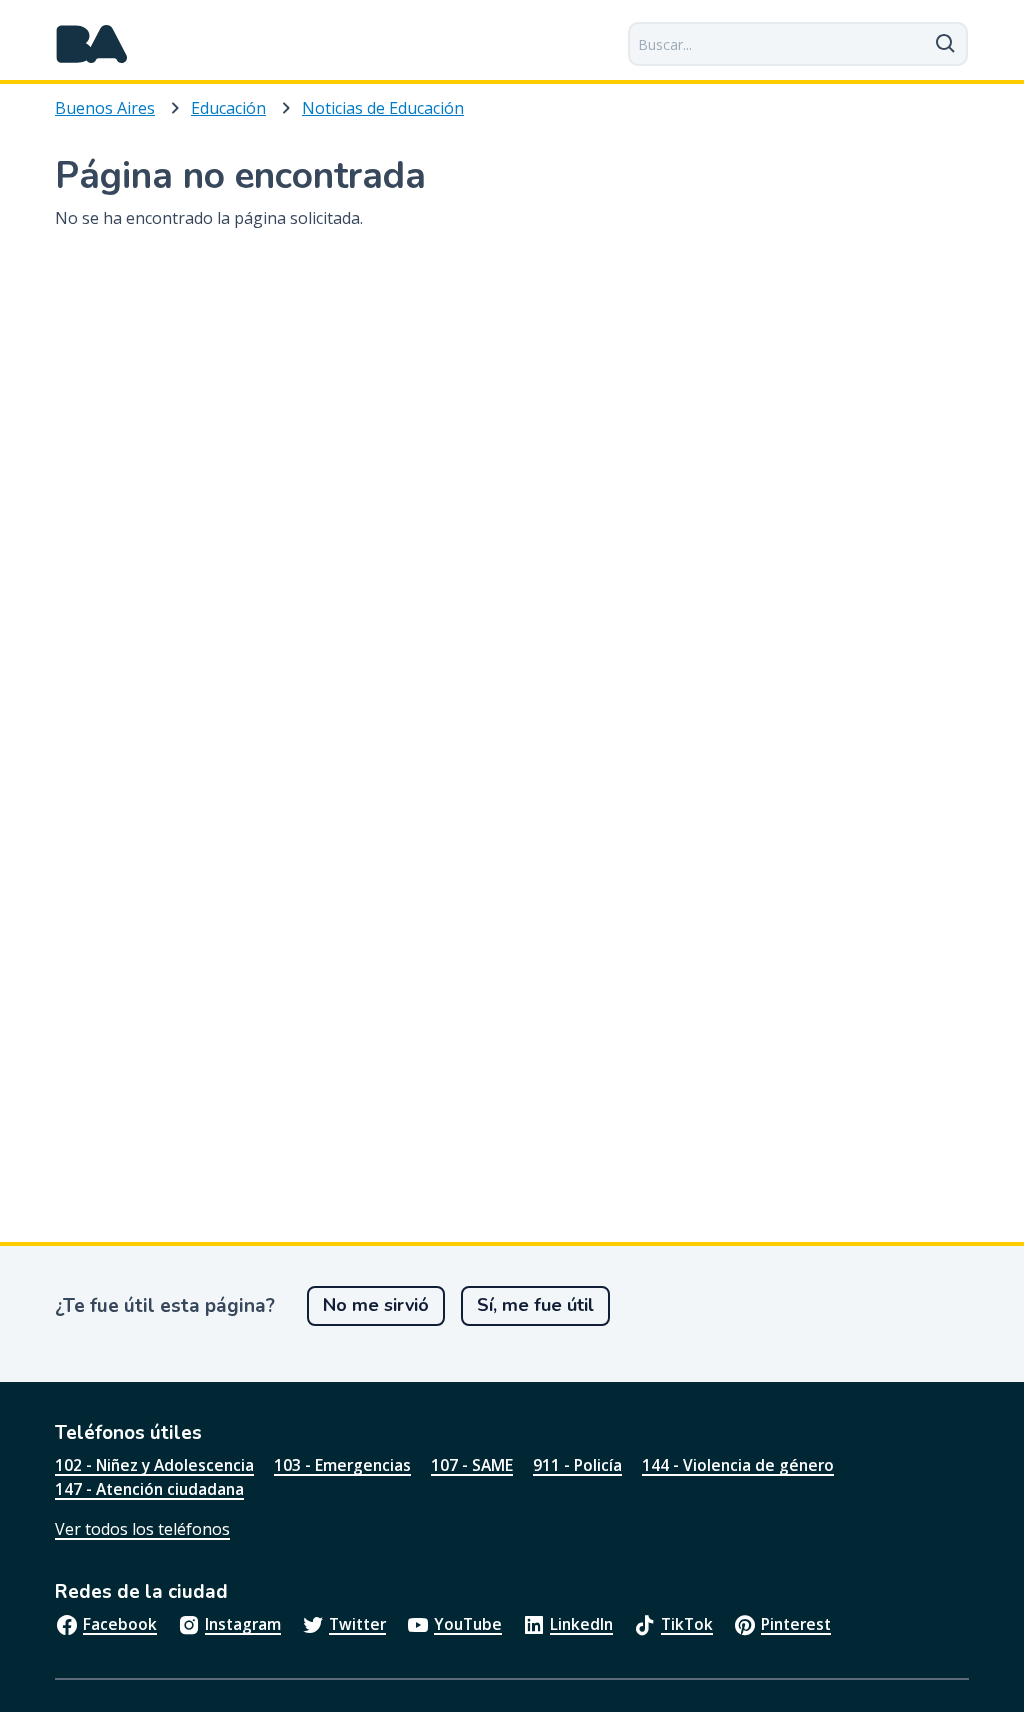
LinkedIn (581, 1624)
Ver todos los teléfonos (142, 1529)
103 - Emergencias (342, 1465)
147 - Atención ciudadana (149, 1489)
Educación (228, 108)
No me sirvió (376, 1305)
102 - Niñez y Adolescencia (154, 1465)
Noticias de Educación (383, 108)
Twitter (357, 1624)
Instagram (243, 1624)
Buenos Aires (105, 108)
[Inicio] (92, 44)
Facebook (120, 1624)
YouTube (468, 1624)
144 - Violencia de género (738, 1465)
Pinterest (796, 1624)
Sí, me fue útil (535, 1305)
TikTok (687, 1624)
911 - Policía (577, 1465)
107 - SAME (472, 1465)
